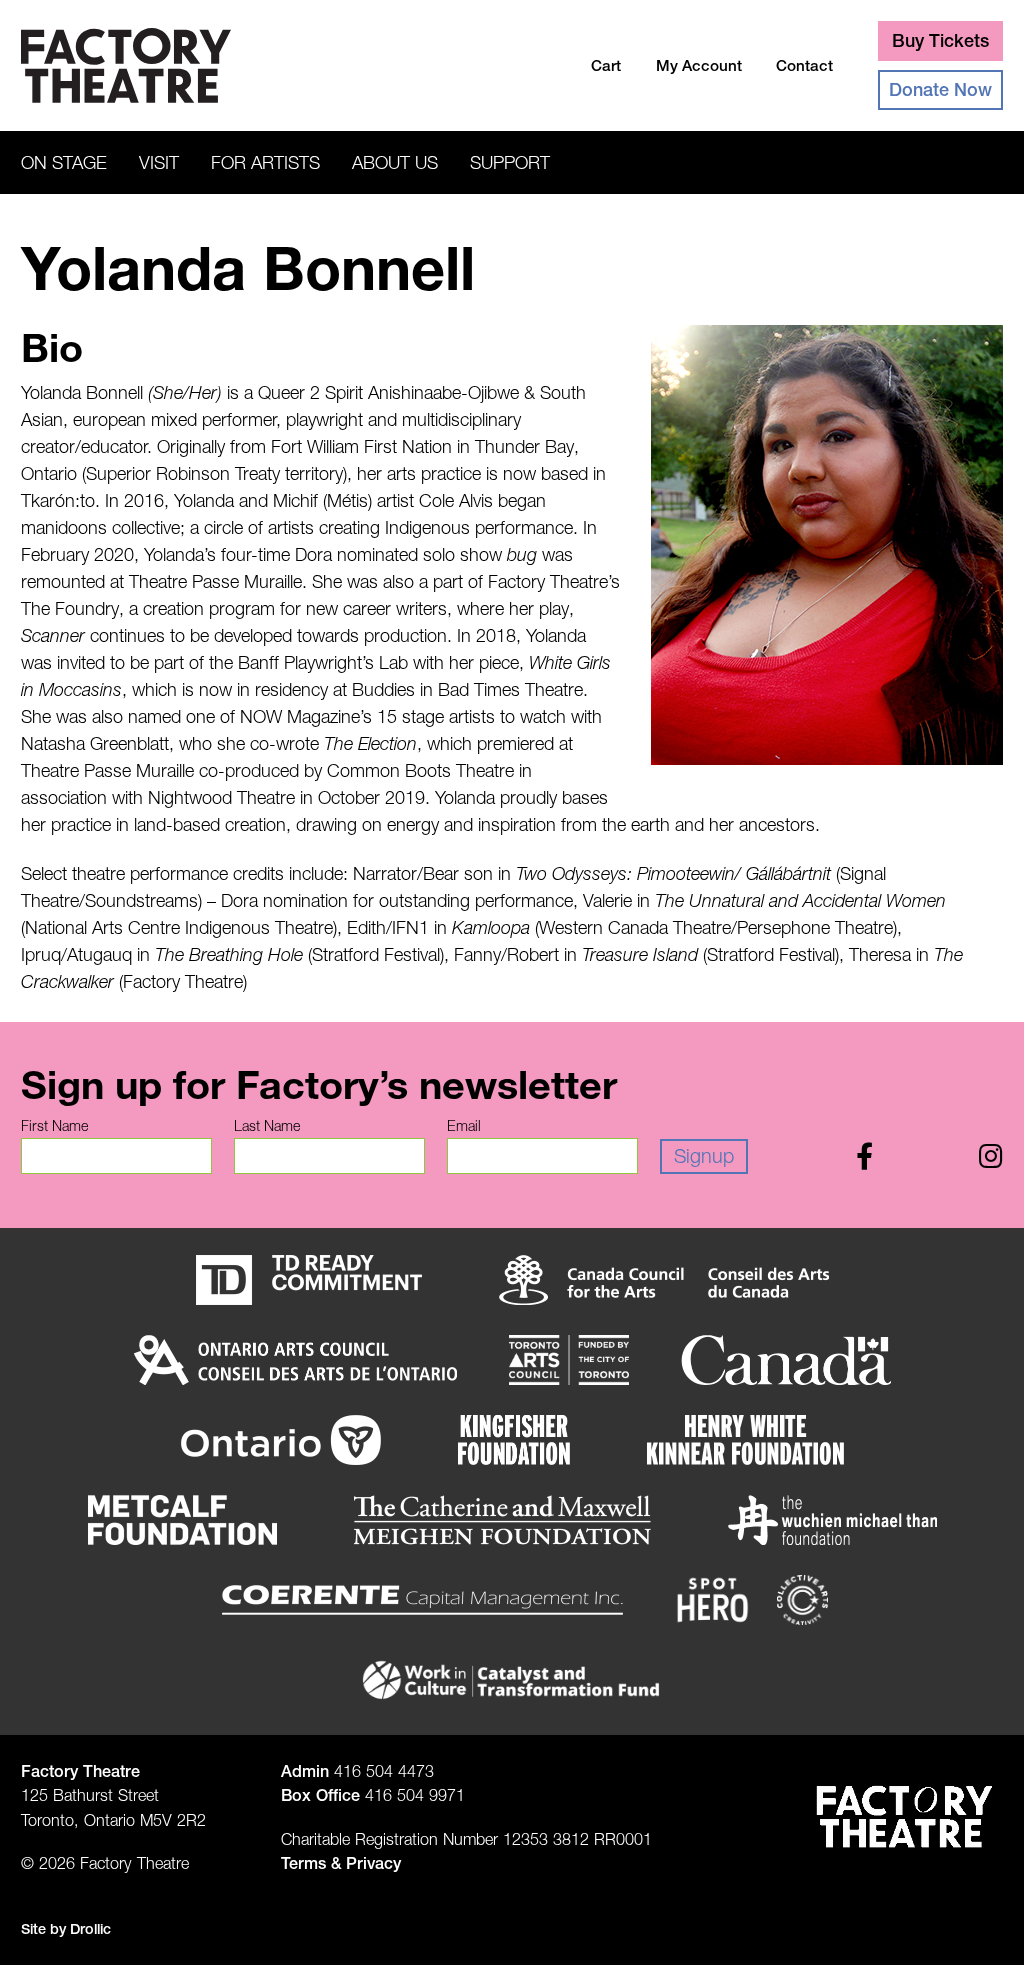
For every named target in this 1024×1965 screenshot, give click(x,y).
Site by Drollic (66, 1929)
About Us (395, 162)
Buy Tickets (940, 40)
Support (510, 162)
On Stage (64, 162)
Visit (159, 162)
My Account (699, 65)
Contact (804, 65)
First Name (54, 1126)
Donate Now (940, 89)
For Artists (265, 162)
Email (464, 1126)
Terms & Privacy (341, 1863)
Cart (606, 65)
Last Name (267, 1126)
